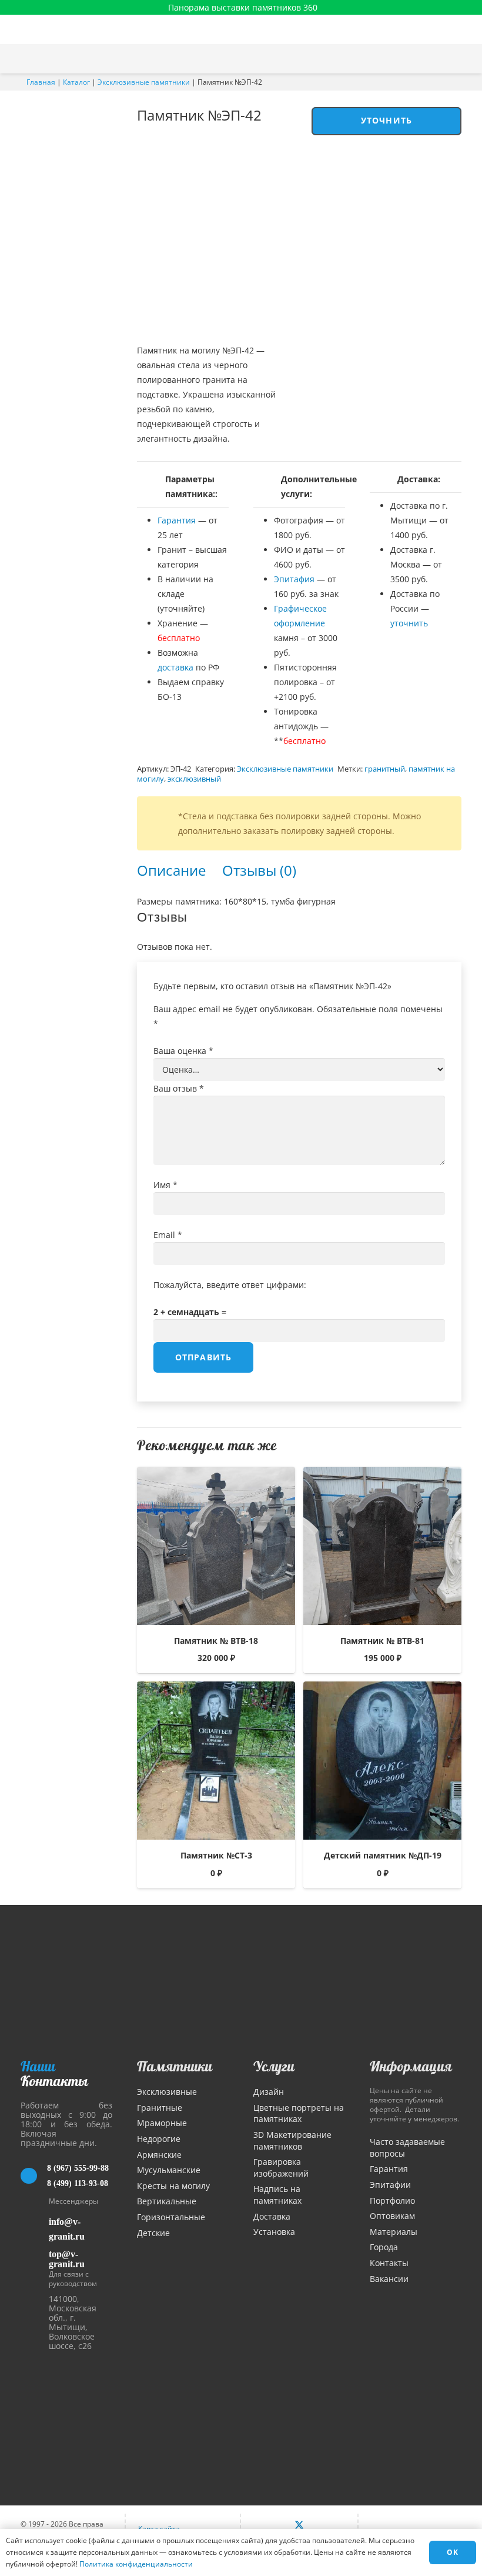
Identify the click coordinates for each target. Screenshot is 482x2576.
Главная (41, 82)
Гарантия (177, 520)
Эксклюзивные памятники (144, 82)
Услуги (274, 2066)
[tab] (171, 870)
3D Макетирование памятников (292, 2140)
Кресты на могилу (173, 2186)
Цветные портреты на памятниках (299, 2113)
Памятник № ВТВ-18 (216, 1641)
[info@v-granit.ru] (35, 2229)
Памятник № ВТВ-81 (382, 1641)
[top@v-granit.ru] (35, 2257)
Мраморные (162, 2123)
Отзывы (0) (259, 870)
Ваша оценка (183, 1051)
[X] (299, 2525)
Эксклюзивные (167, 2092)
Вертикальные (167, 2201)
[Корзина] (443, 59)
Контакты (389, 2263)
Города (384, 2247)
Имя (165, 1185)
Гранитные (160, 2108)
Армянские (159, 2155)
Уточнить (386, 120)
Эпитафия (294, 579)
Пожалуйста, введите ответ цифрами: (230, 1285)
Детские (153, 2233)
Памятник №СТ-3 (216, 1855)
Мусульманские (169, 2170)
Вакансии (389, 2279)
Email (168, 1235)
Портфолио (392, 2200)
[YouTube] (324, 2525)
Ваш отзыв (179, 1088)
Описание (171, 870)
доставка (175, 667)
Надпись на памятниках (277, 2195)
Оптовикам (392, 2216)
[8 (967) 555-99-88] (34, 2176)
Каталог (76, 82)
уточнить (409, 623)
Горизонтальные (171, 2217)
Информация (411, 2066)
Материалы (394, 2232)
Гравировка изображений (281, 2168)
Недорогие (159, 2139)
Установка (274, 2232)
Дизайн (269, 2092)
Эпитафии (390, 2185)
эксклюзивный (194, 779)
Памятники (175, 2066)
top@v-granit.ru (67, 2259)
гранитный (385, 769)
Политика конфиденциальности (136, 2564)
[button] (467, 59)
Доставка (272, 2216)
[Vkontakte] (274, 2525)
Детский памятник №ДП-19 (383, 1855)
